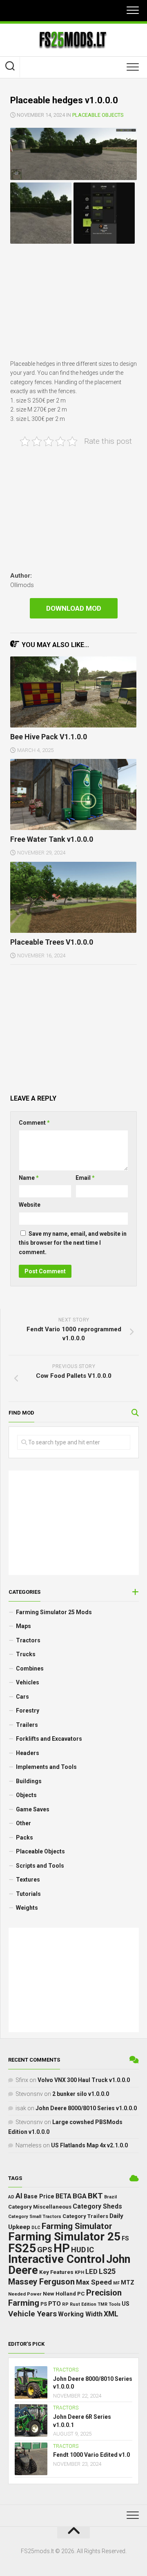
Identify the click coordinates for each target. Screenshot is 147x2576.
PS (44, 2304)
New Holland (59, 2293)
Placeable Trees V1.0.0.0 (52, 942)
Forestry (28, 1711)
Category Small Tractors (35, 2217)
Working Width (80, 2314)
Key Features (56, 2272)
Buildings (29, 1781)
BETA (63, 2196)
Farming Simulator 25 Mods (54, 1612)
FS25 (22, 2248)
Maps (23, 1626)
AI (19, 2196)
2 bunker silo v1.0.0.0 (81, 2094)
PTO (55, 2304)
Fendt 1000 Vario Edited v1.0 (91, 2455)
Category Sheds (97, 2206)
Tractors (28, 1640)
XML (111, 2314)
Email (85, 1178)
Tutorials (28, 1894)
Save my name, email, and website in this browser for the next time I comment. (73, 1243)
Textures (28, 1880)
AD (11, 2197)
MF (116, 2283)
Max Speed (94, 2282)
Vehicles (28, 1682)
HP (62, 2248)
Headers (28, 1753)
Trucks (26, 1654)
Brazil (110, 2197)
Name (29, 1178)
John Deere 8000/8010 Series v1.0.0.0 (86, 2108)
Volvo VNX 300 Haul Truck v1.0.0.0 (84, 2080)
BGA (80, 2196)
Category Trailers (85, 2216)
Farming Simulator (77, 2226)
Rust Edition (83, 2304)
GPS (45, 2250)
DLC (36, 2228)
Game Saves (33, 1809)
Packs (24, 1837)
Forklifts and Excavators (49, 1739)
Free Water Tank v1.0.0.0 (52, 839)
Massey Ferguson (41, 2282)
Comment (34, 1123)
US (126, 2304)
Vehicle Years (32, 2314)
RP (65, 2304)
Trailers (27, 1725)
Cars (22, 1697)
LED (91, 2272)
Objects (26, 1795)
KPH (79, 2272)
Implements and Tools (46, 1767)
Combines (30, 1668)
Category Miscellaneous (40, 2207)
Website (30, 1205)
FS (125, 2239)
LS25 (107, 2271)
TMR (102, 2304)
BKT (95, 2196)
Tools (115, 2304)
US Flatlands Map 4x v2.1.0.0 (89, 2145)
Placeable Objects (98, 115)
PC (81, 2293)
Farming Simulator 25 (64, 2237)
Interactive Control (57, 2259)
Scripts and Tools (40, 1866)
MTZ (128, 2282)
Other (23, 1823)
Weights (27, 1908)
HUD (78, 2250)
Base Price (39, 2196)
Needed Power (25, 2294)
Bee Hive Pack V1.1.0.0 (49, 737)
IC (90, 2250)
